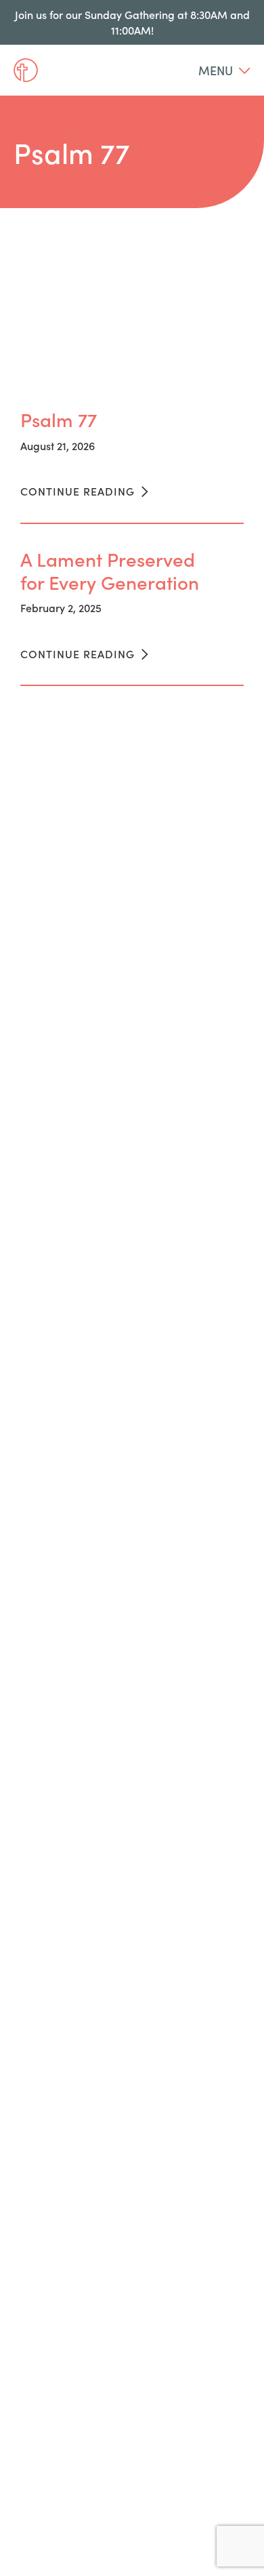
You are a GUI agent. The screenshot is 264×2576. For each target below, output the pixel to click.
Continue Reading (79, 491)
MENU (217, 70)
